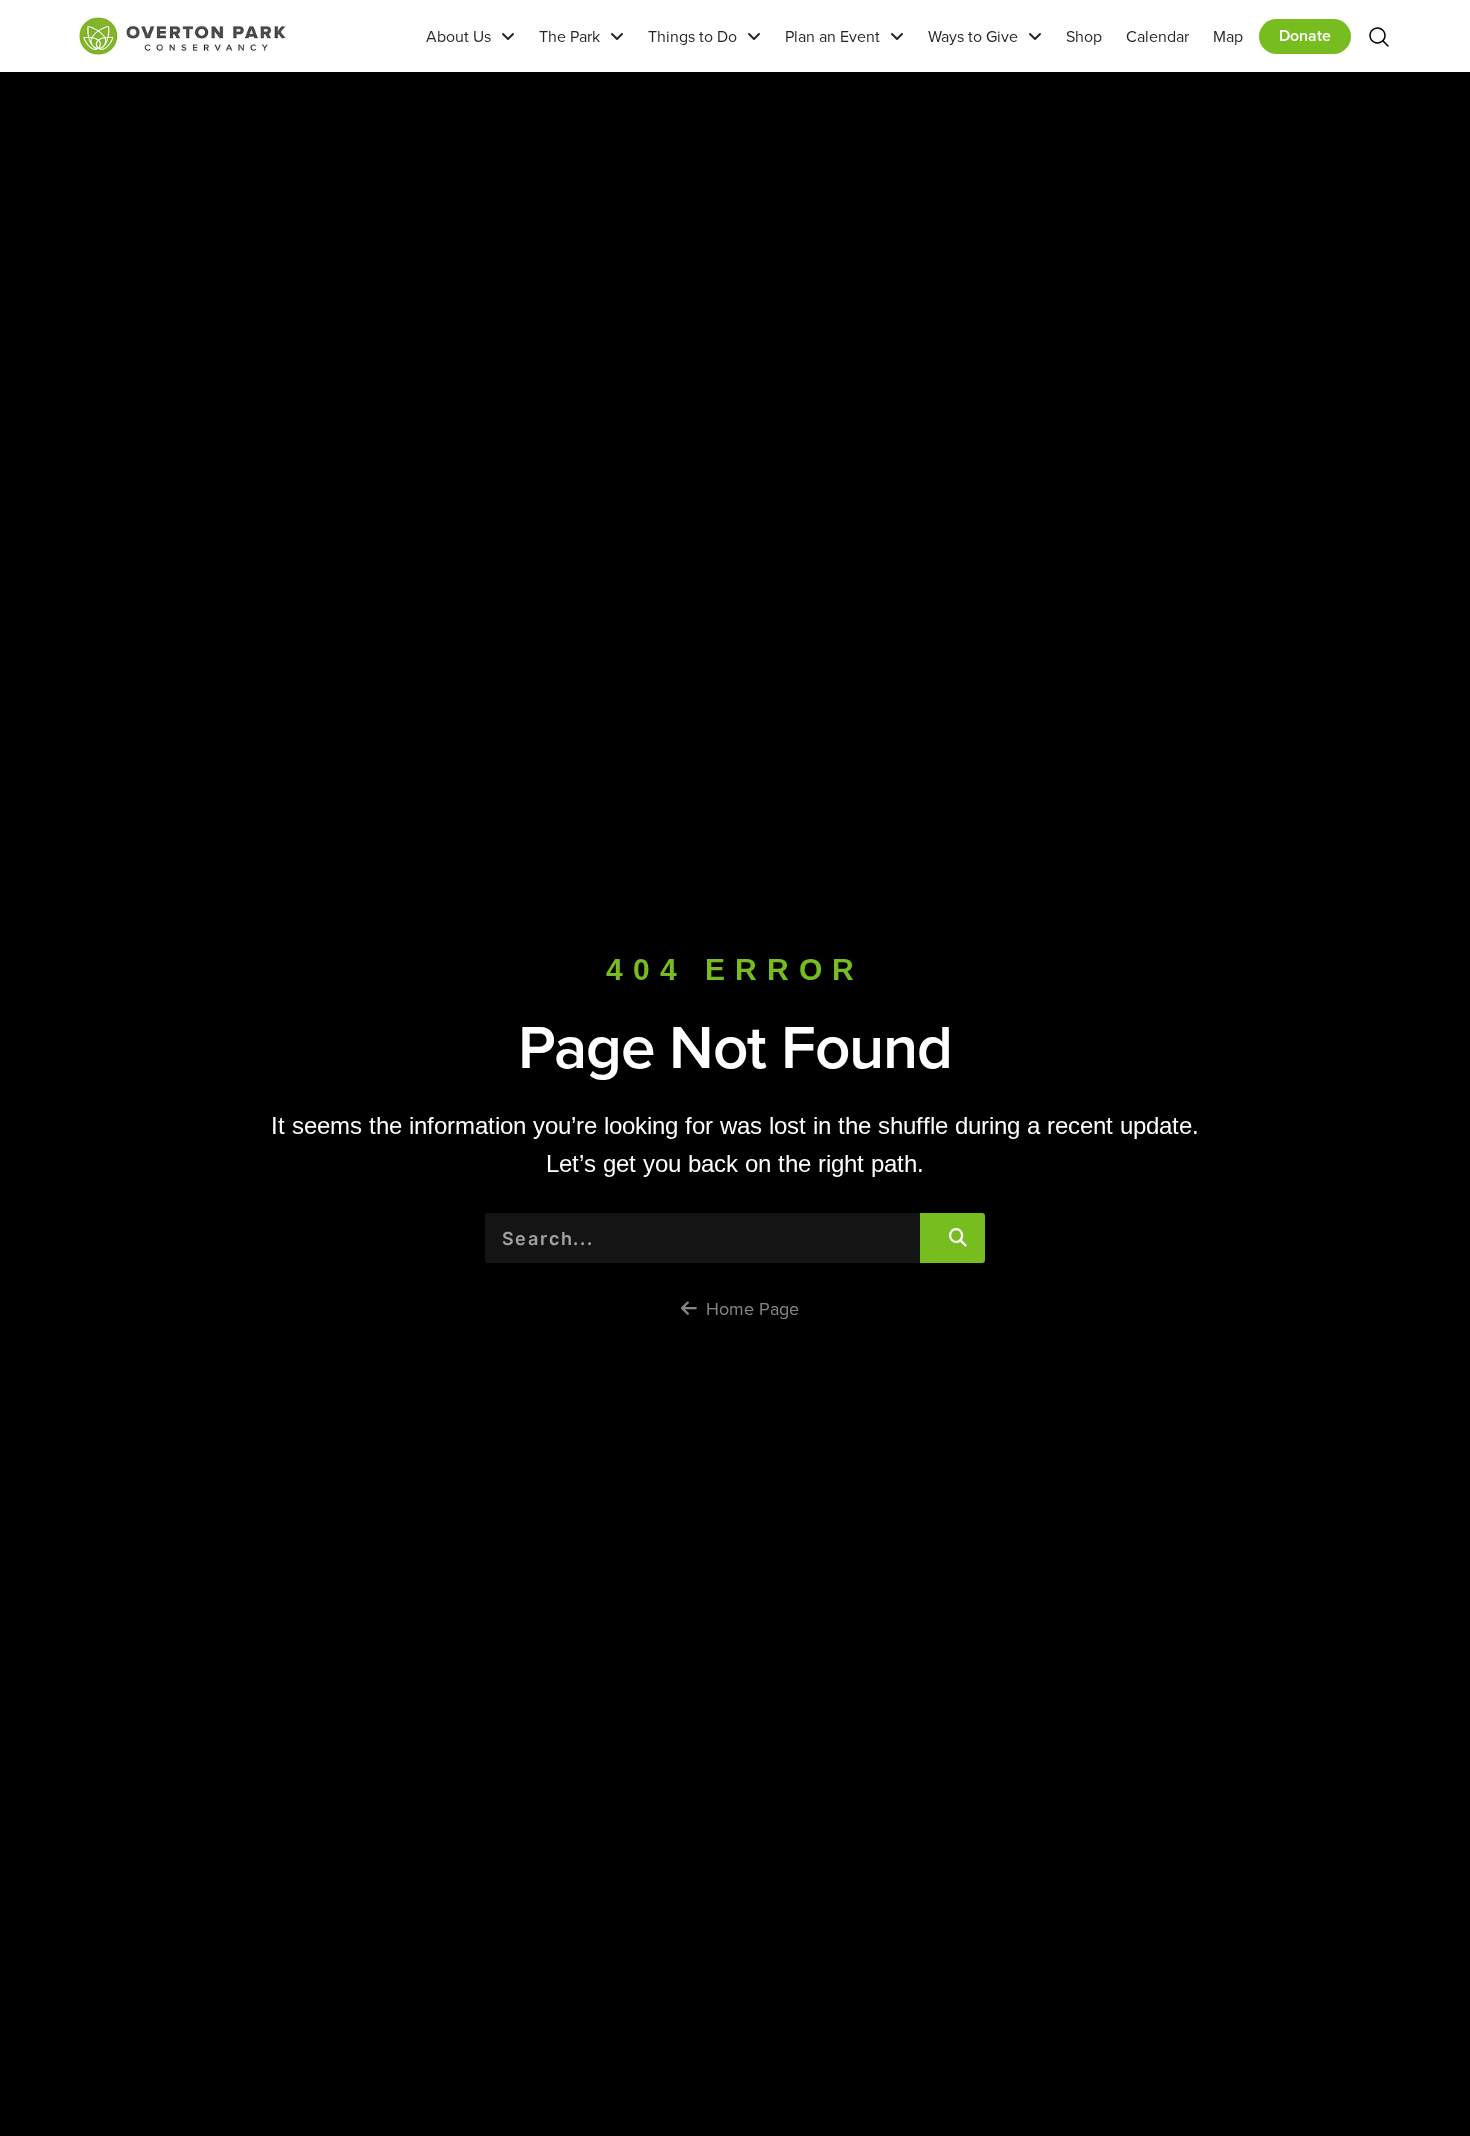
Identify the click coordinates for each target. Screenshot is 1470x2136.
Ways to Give (973, 36)
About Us (458, 36)
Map (1228, 36)
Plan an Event (832, 36)
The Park (569, 36)
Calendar (1157, 36)
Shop (1084, 36)
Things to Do (692, 36)
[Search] (952, 1238)
